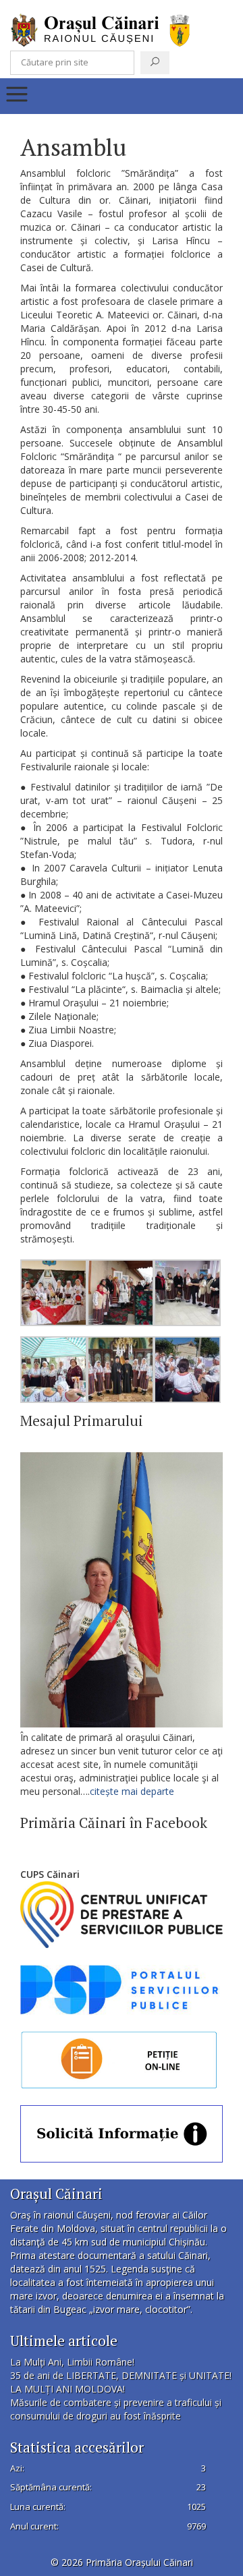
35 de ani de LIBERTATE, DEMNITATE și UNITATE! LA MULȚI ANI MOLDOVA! (121, 2382)
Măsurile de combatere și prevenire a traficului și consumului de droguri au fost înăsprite (116, 2409)
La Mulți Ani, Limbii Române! (72, 2362)
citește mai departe (133, 1791)
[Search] (155, 63)
